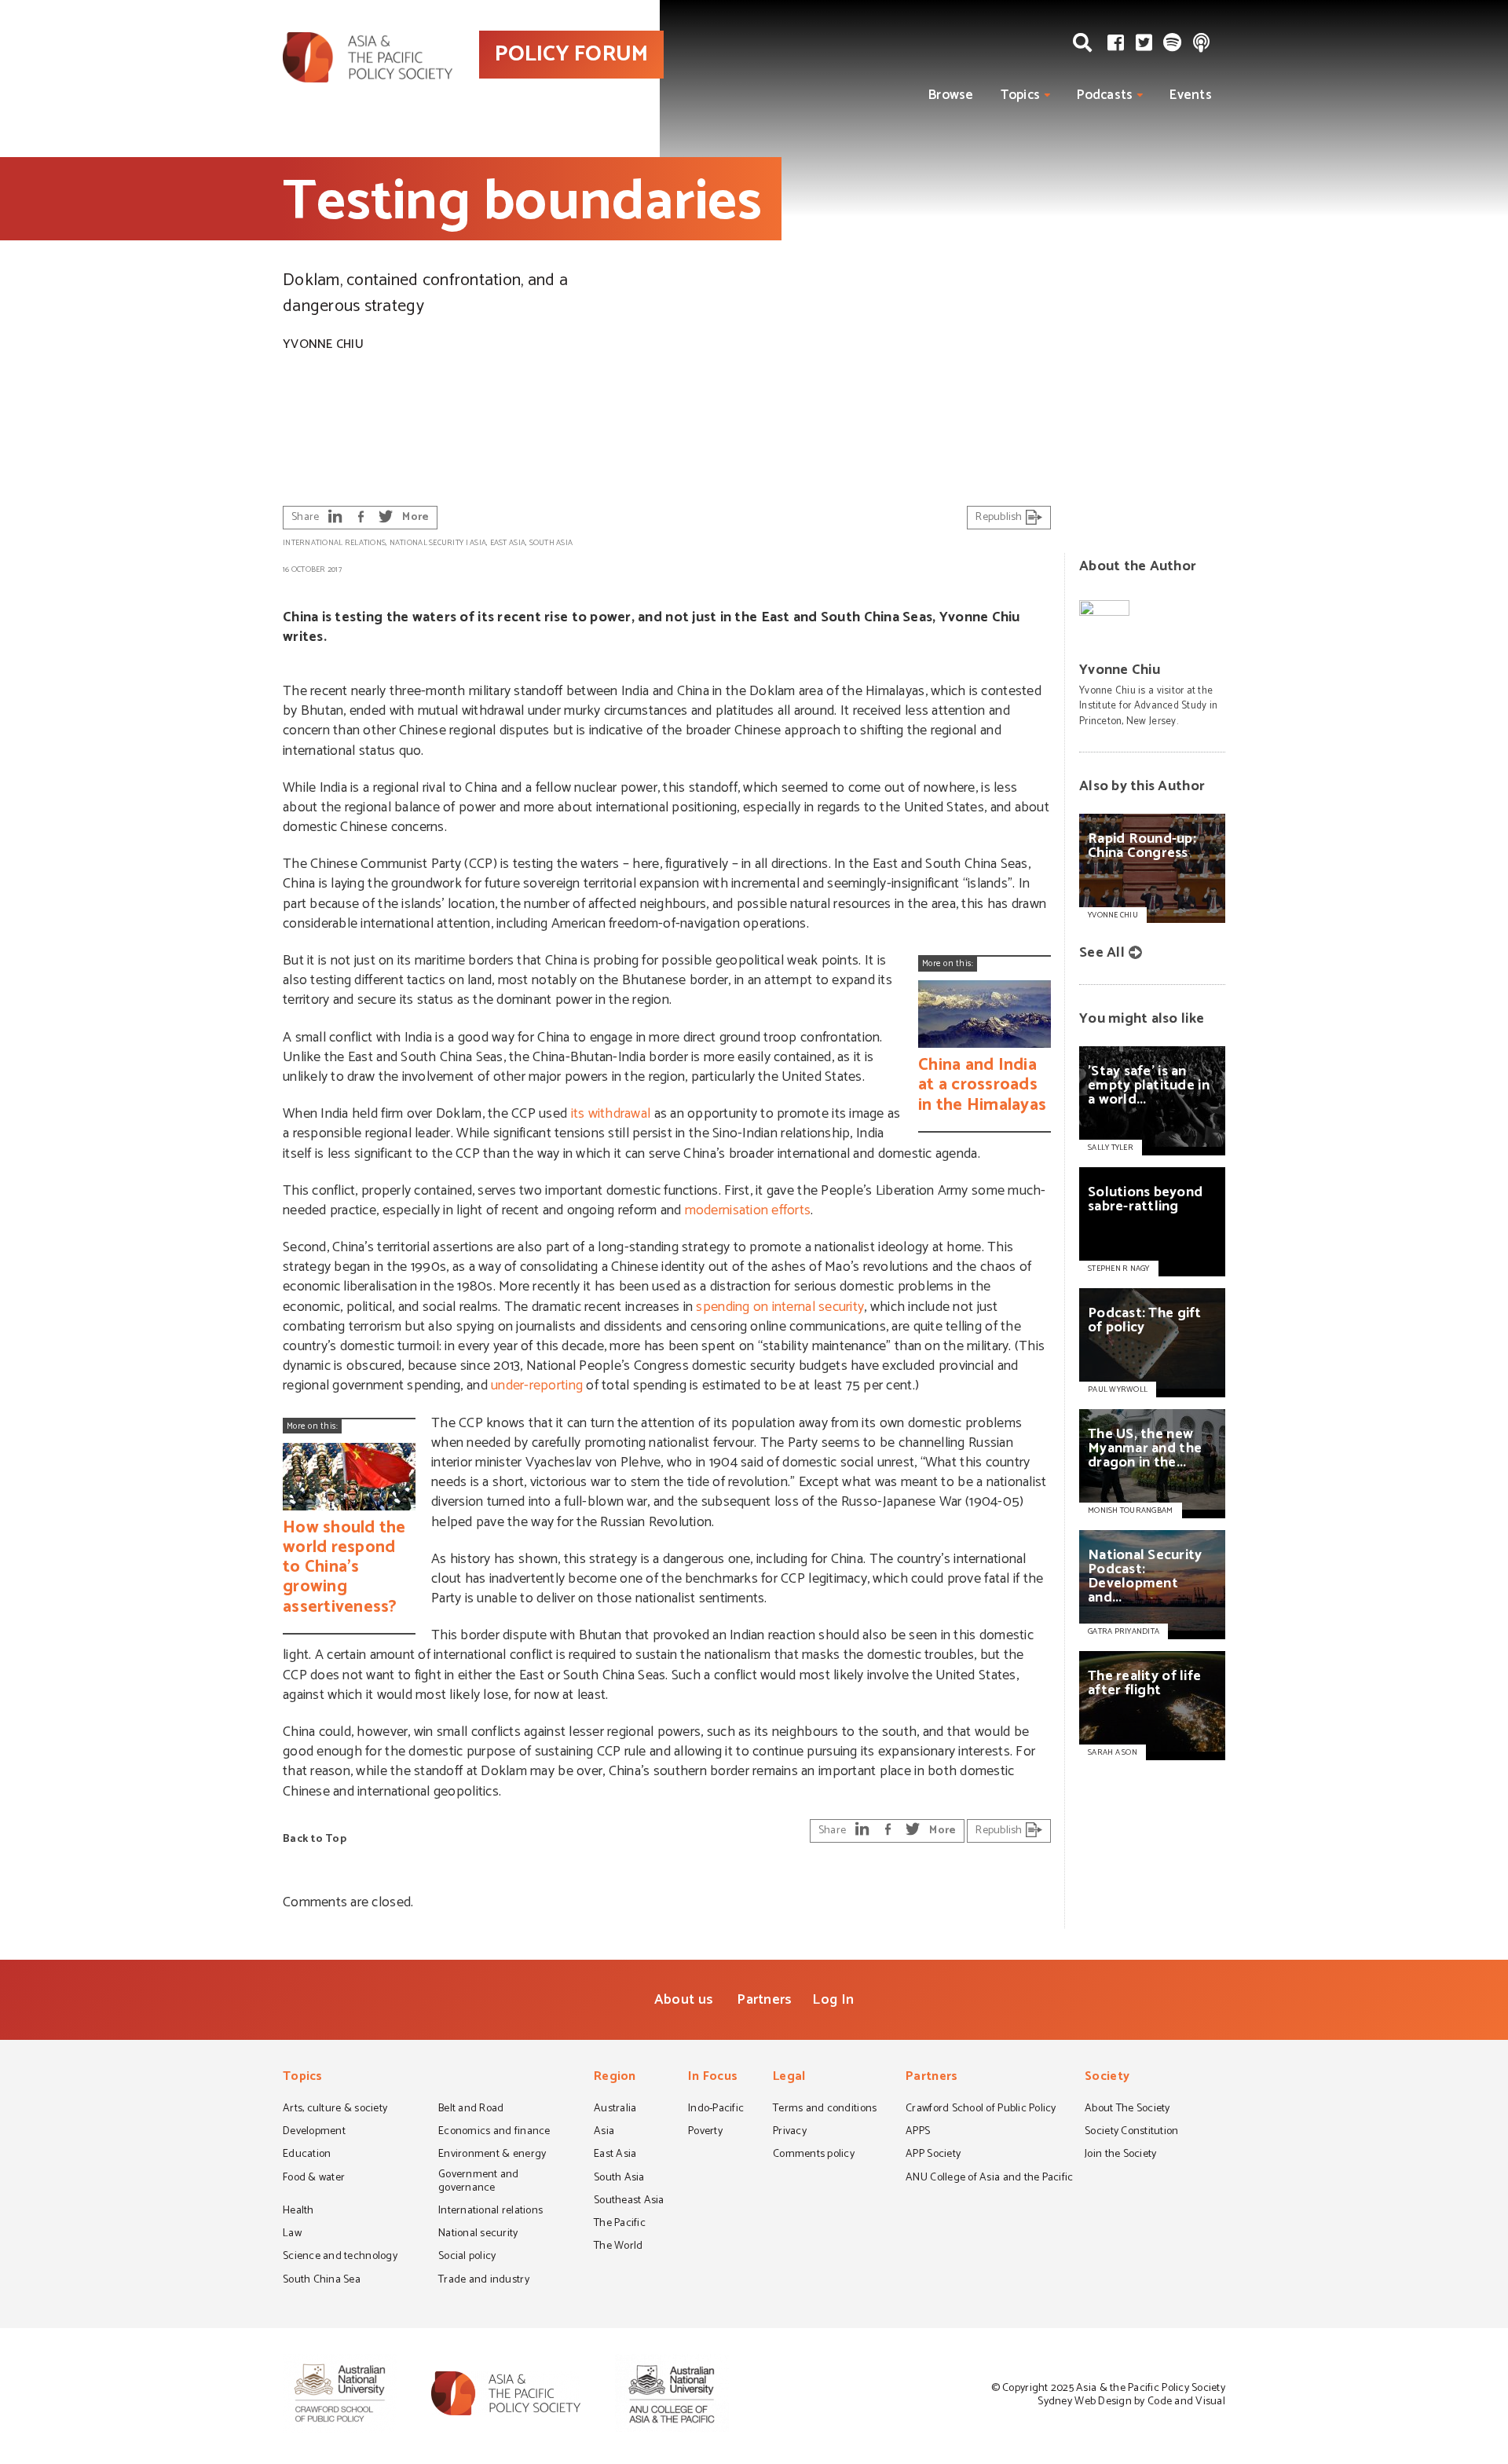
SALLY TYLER (1111, 1148)
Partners (764, 2000)
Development (314, 2133)
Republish (1000, 517)
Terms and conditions (825, 2110)
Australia (615, 2110)
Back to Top (315, 1839)
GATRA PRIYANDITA (1124, 1631)
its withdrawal (611, 1114)
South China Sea (322, 2281)
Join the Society (1120, 2155)
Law (292, 2235)
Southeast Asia (629, 2202)
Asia (478, 543)
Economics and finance (494, 2133)
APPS (918, 2133)
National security (427, 543)
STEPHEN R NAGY (1119, 1269)
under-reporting (537, 1386)
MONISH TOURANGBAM (1131, 1510)
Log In (833, 2000)
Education (307, 2155)
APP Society (933, 2155)
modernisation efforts (748, 1210)
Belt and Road (471, 2110)
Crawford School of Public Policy (981, 2110)
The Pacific (620, 2224)
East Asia (508, 543)
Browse (951, 95)
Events (1191, 95)
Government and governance (479, 2182)
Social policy (467, 2257)
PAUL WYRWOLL (1118, 1389)
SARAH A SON (1113, 1752)
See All (1102, 953)
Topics (1021, 95)
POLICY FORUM (571, 54)
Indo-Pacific (716, 2110)
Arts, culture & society (335, 2110)
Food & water (314, 2179)
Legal (789, 2078)
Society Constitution (1131, 2133)
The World (618, 2247)
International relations (334, 543)
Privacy (790, 2133)
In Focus (713, 2078)
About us (684, 2000)
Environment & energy (492, 2155)
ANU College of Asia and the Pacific (989, 2179)
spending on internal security (780, 1307)
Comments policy (814, 2155)
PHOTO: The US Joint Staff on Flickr (1407, 464)
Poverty (705, 2133)
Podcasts (1105, 95)
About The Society (1127, 2110)
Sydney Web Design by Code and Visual (1131, 2402)
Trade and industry (484, 2281)
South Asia (551, 543)
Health (298, 2212)
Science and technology (340, 2257)
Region (615, 2078)
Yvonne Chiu (323, 344)
